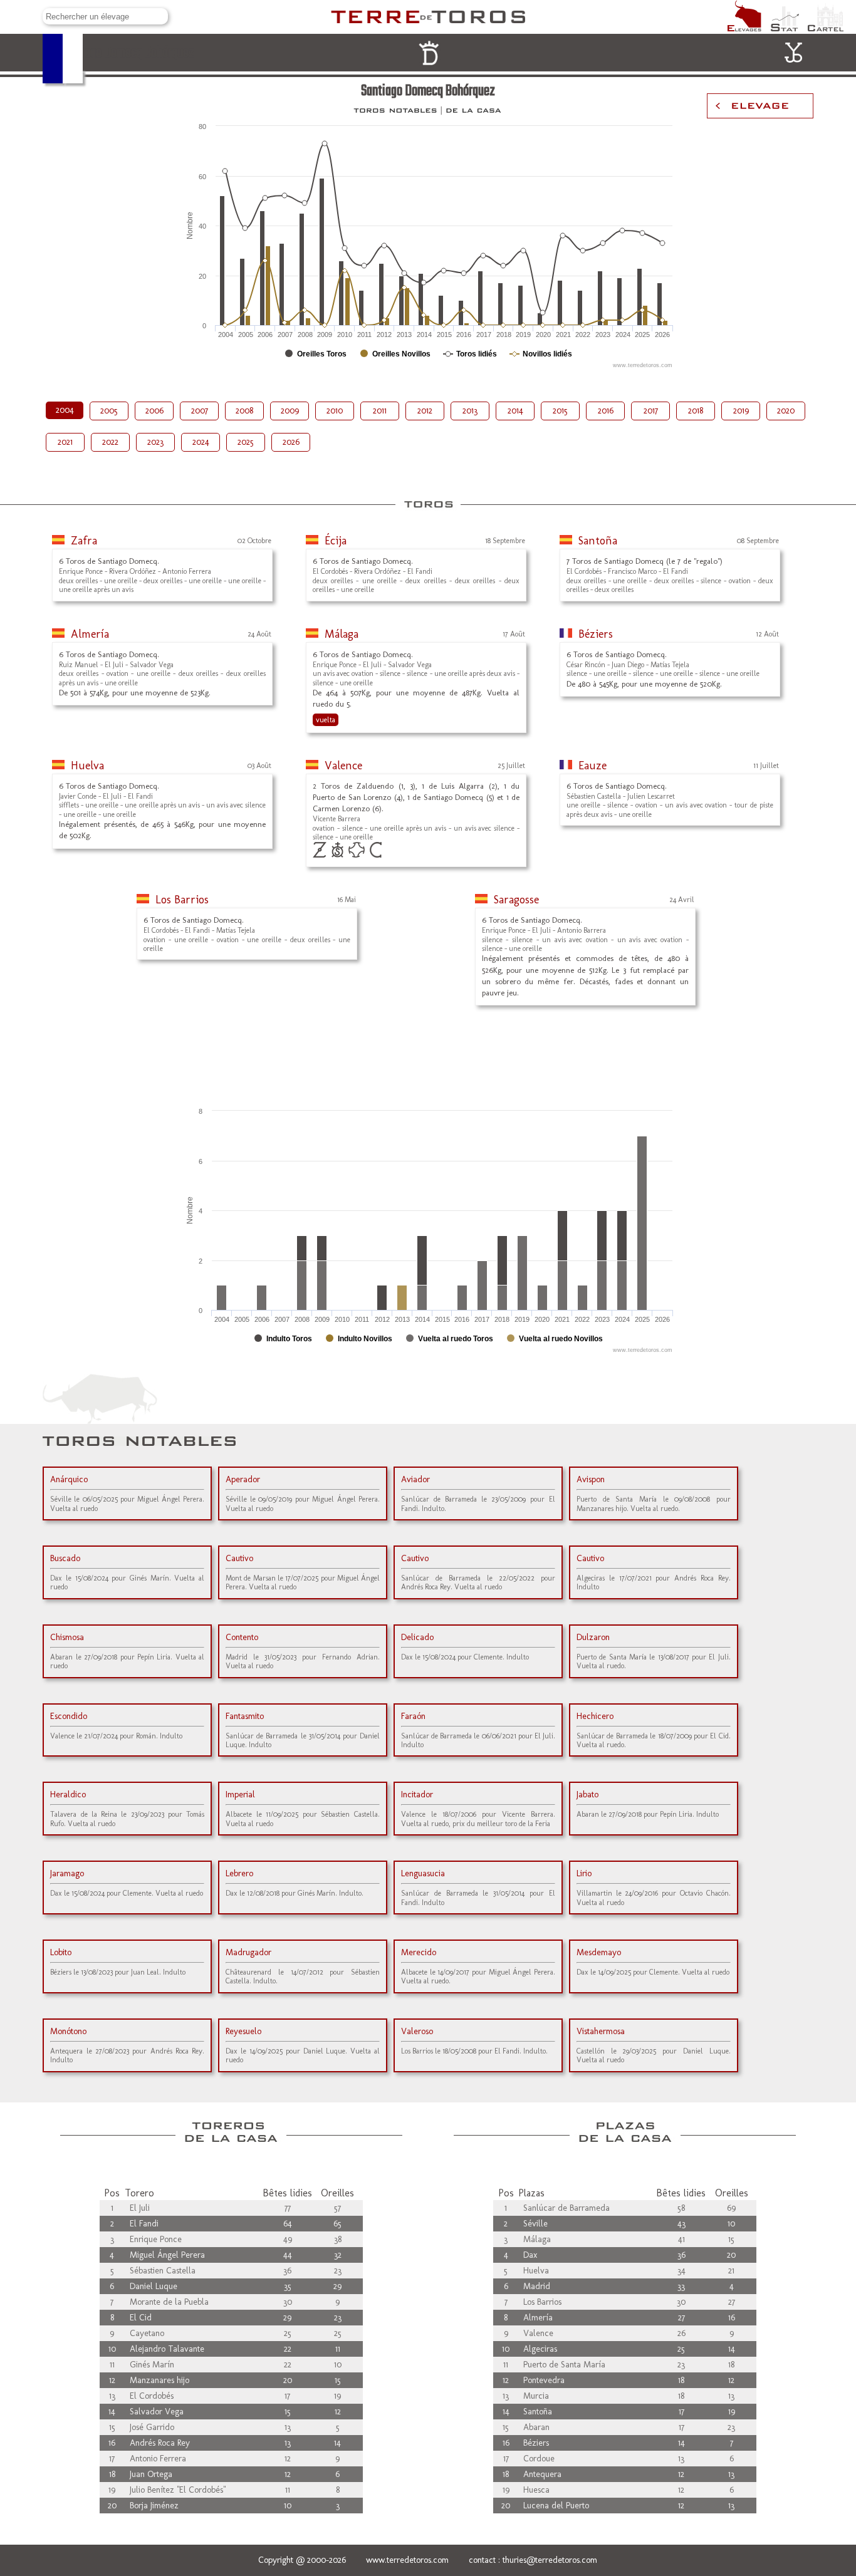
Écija (336, 541)
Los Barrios (182, 900)
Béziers (596, 634)
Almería (90, 634)
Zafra (84, 541)
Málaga (342, 634)
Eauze (592, 766)
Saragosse (516, 900)
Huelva (87, 766)
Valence (343, 766)
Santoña (598, 541)
